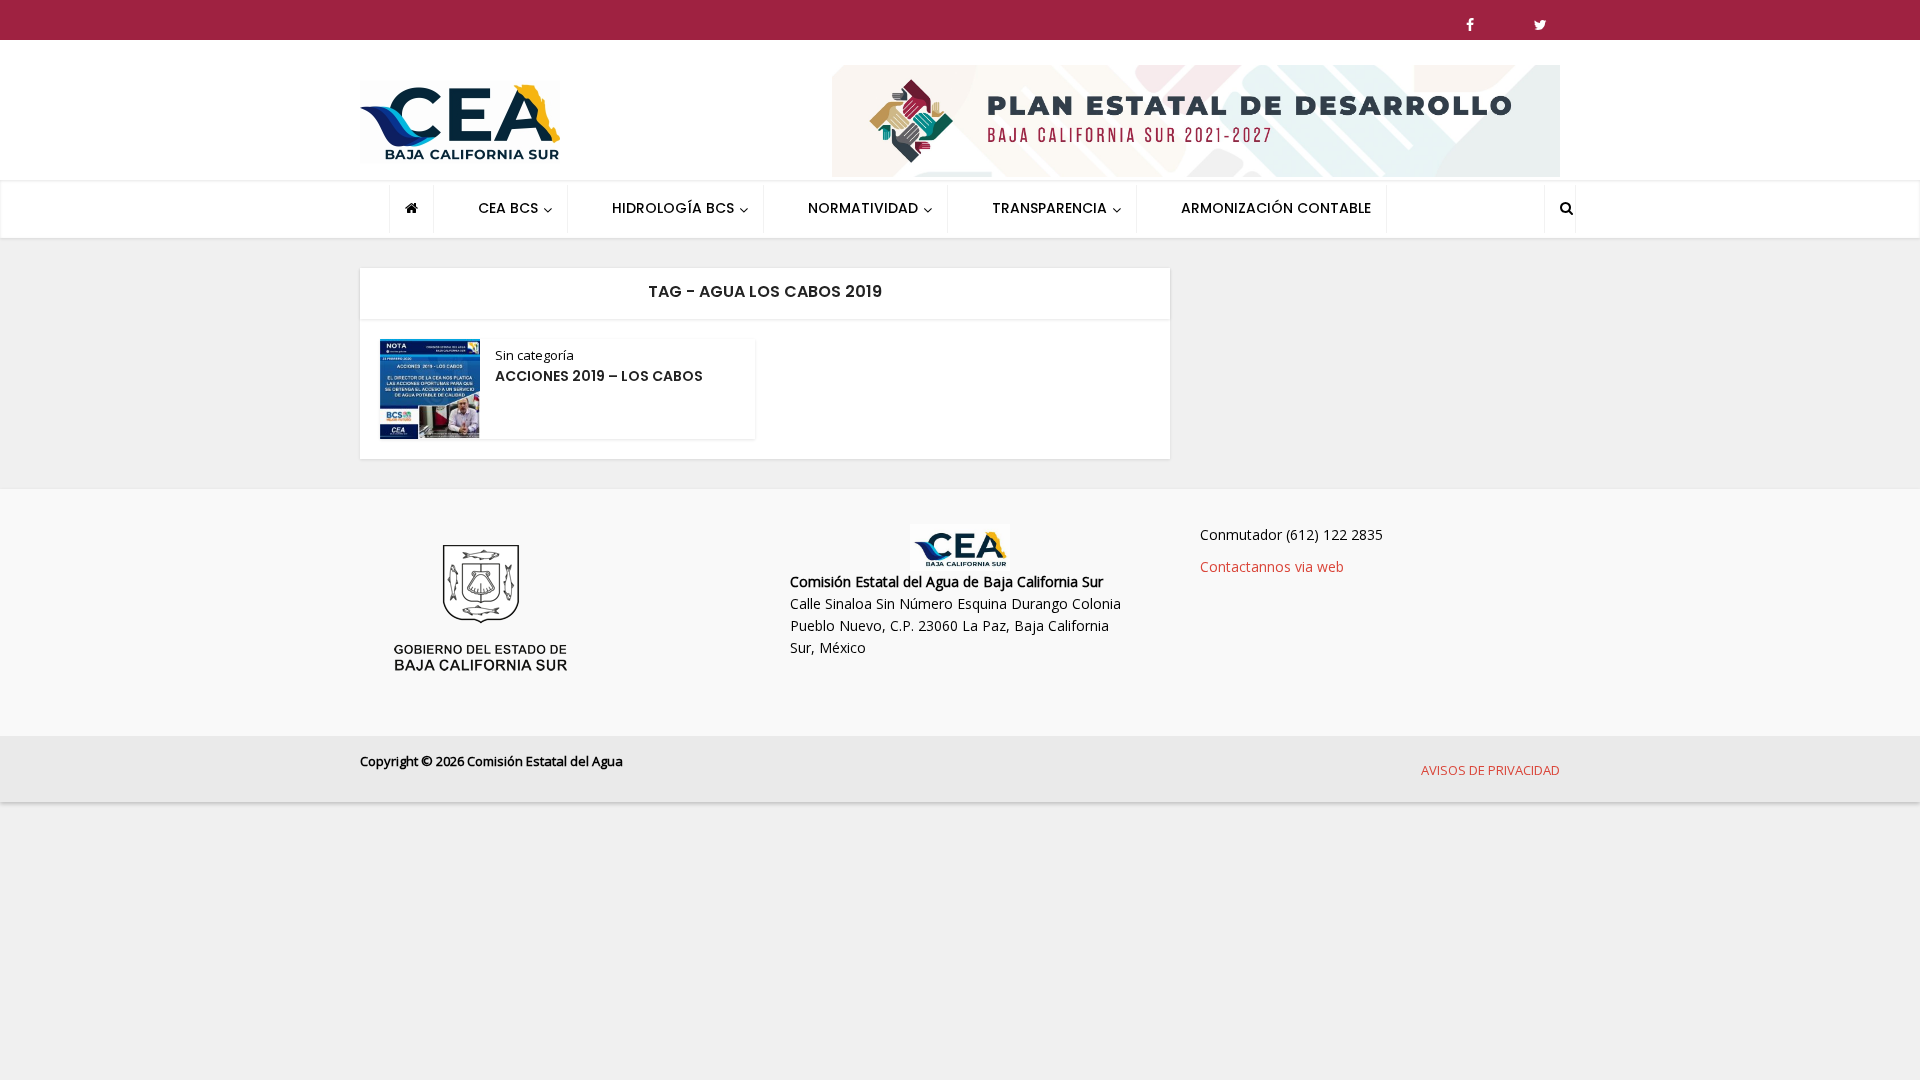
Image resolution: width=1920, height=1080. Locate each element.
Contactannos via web (1272, 566)
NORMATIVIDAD (863, 208)
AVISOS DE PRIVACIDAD (1490, 770)
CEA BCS (508, 208)
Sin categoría (534, 355)
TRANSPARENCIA (1049, 208)
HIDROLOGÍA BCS (673, 208)
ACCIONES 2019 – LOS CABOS (599, 376)
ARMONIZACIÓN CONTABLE (1276, 208)
